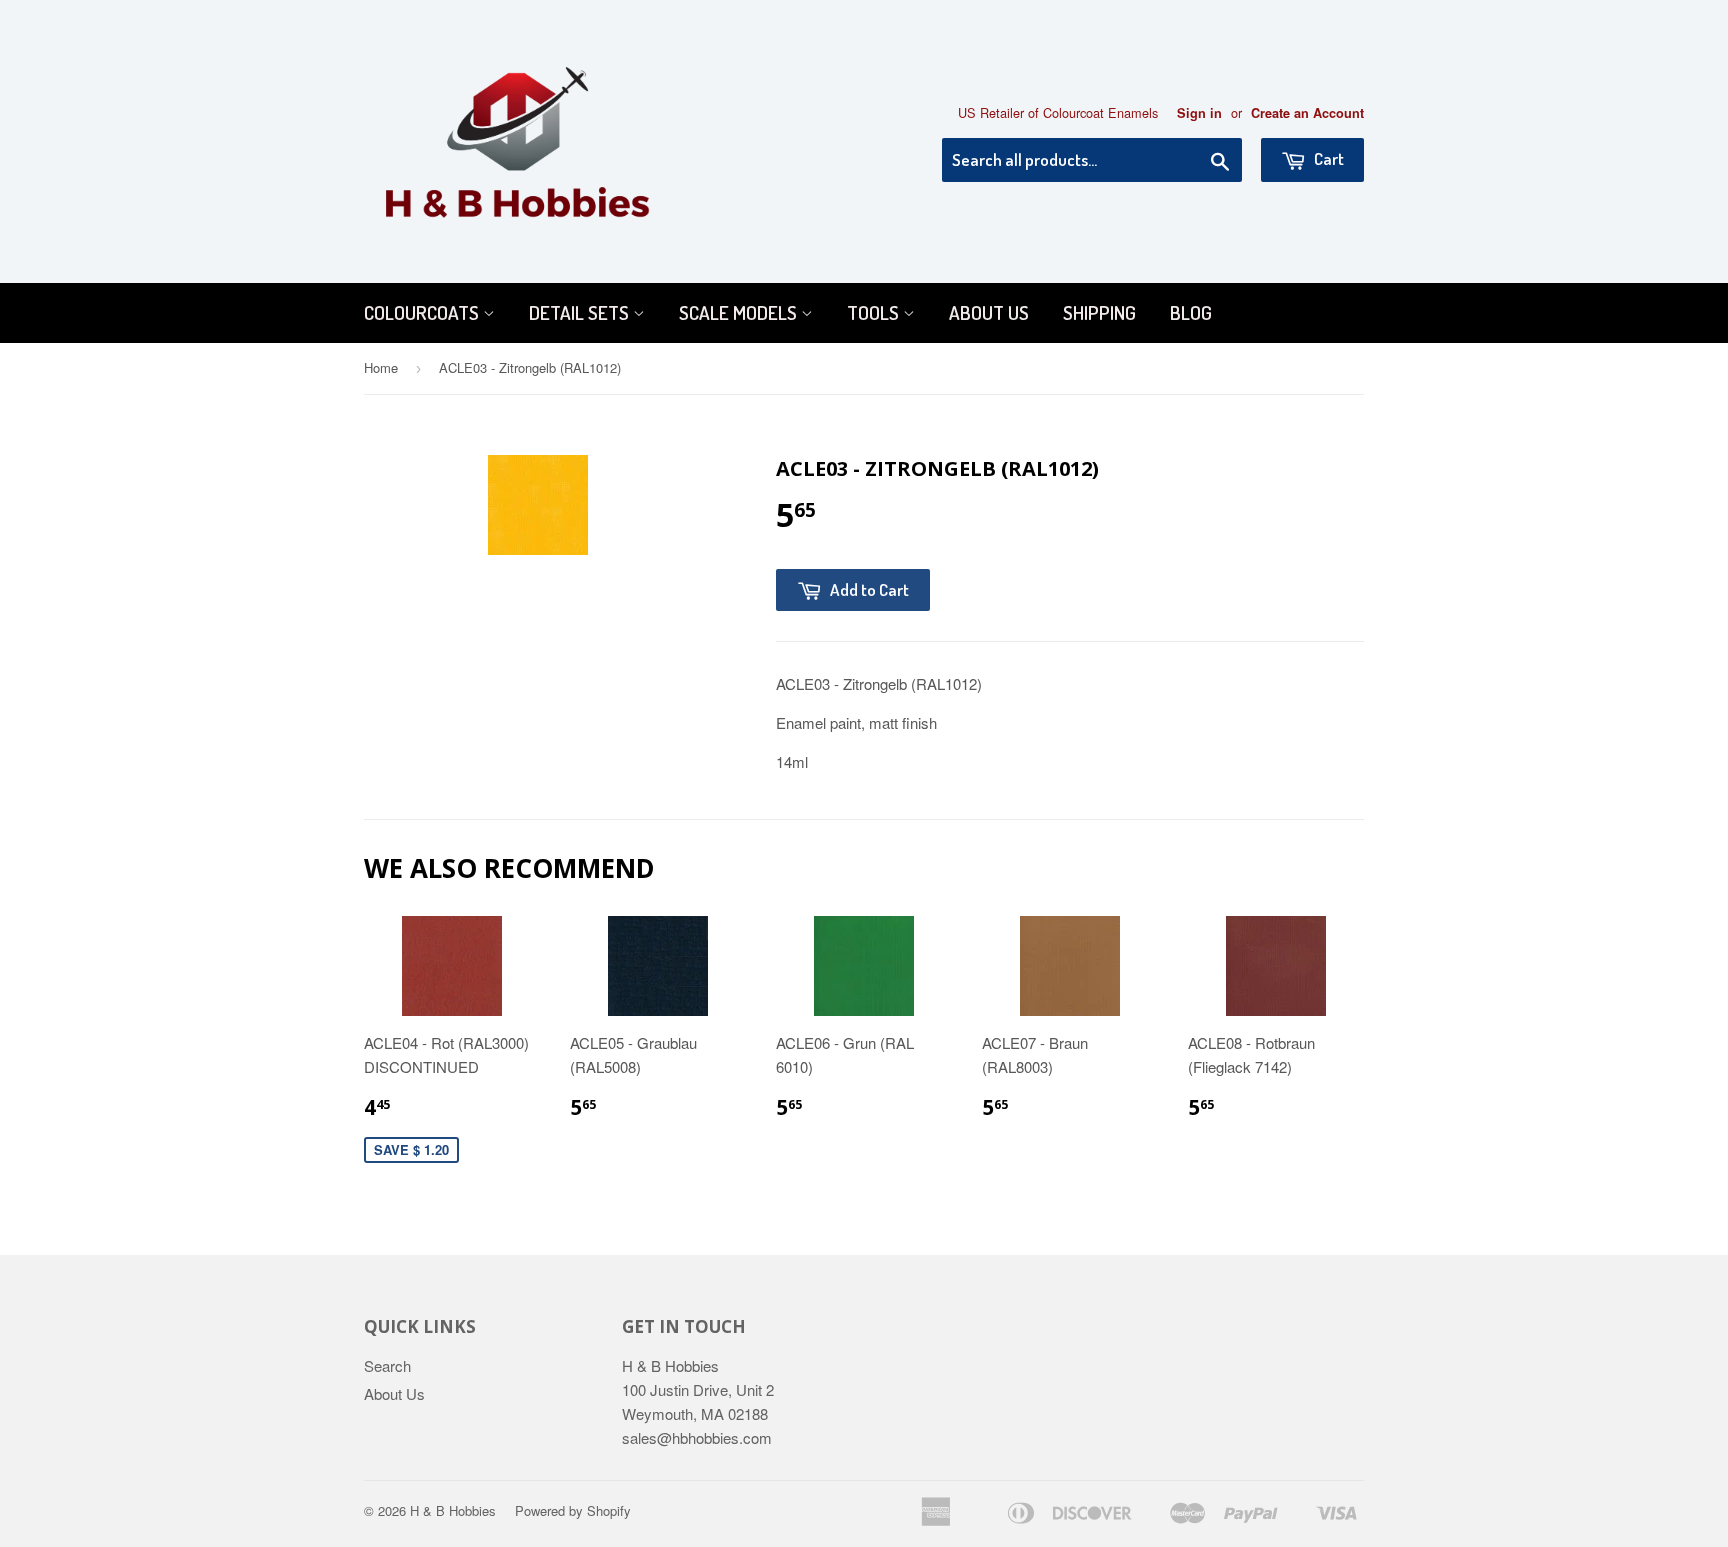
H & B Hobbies (453, 1510)
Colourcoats (423, 312)
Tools (875, 312)
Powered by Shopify (573, 1510)
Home (381, 367)
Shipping (1099, 312)
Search (387, 1365)
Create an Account (1307, 113)
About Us (989, 312)
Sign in (1199, 113)
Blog (1191, 312)
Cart (1327, 158)
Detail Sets (581, 312)
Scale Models (740, 312)
